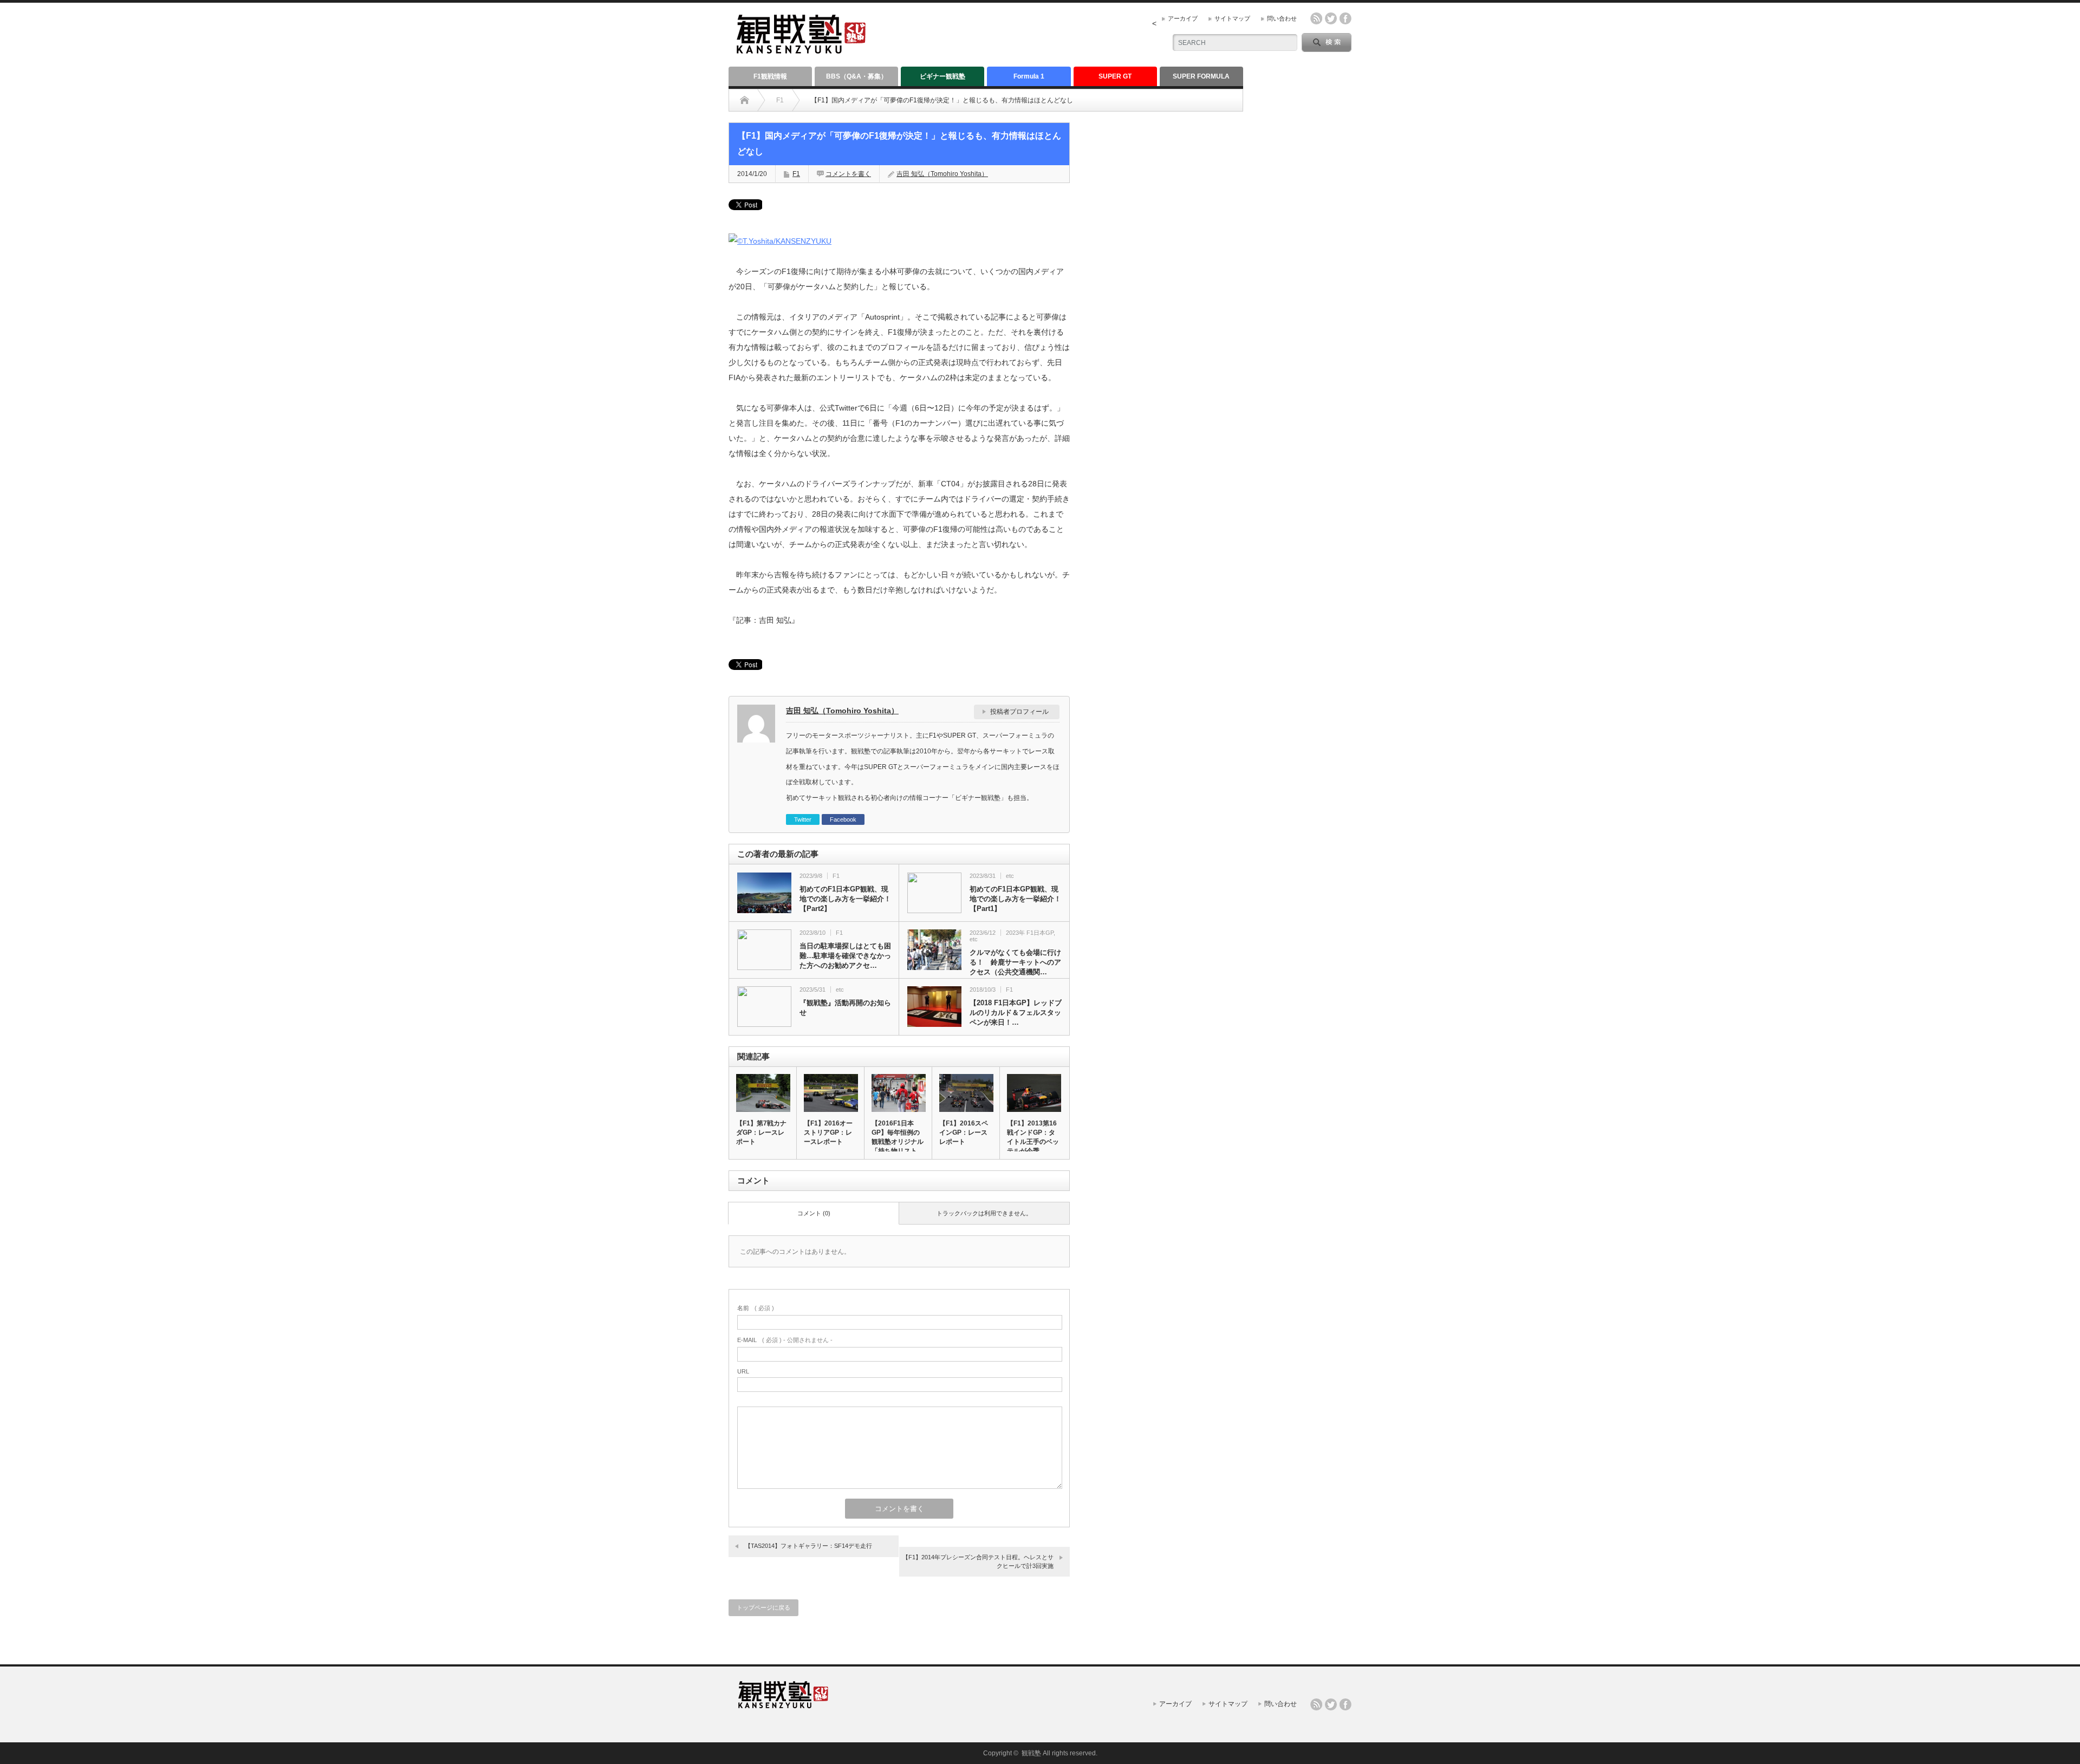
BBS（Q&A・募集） (857, 76)
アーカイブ (1183, 18)
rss (1316, 18)
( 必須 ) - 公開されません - (785, 1340)
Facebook (843, 819)
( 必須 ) (756, 1308)
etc (1010, 876)
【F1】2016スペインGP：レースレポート (964, 1132)
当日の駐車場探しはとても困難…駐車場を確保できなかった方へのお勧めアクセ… (845, 956)
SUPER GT (1115, 76)
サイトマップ (1232, 18)
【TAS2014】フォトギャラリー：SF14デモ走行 (808, 1546)
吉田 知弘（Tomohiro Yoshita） (942, 174)
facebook (1345, 18)
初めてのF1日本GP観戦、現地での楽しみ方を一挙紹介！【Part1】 (1015, 899)
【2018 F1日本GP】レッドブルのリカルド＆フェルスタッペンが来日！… (1016, 1013)
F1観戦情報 (770, 76)
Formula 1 (1029, 76)
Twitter (803, 819)
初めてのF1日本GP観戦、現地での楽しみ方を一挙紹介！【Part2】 (845, 899)
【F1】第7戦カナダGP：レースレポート (761, 1132)
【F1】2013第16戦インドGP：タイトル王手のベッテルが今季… (1033, 1137)
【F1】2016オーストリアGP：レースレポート (828, 1132)
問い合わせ (1282, 18)
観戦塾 (1031, 1753)
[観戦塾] (801, 49)
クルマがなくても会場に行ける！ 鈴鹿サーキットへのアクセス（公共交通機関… (1015, 962)
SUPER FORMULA (1201, 76)
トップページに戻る (763, 1607)
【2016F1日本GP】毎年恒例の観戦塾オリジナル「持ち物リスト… (898, 1137)
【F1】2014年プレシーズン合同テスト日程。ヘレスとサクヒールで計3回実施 (978, 1561)
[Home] (745, 100)
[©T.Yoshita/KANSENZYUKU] (780, 241)
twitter (1331, 18)
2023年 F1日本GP (1030, 933)
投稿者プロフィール (1019, 712)
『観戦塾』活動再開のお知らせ (845, 1008)
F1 (780, 100)
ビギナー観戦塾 (942, 76)
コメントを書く (848, 174)
